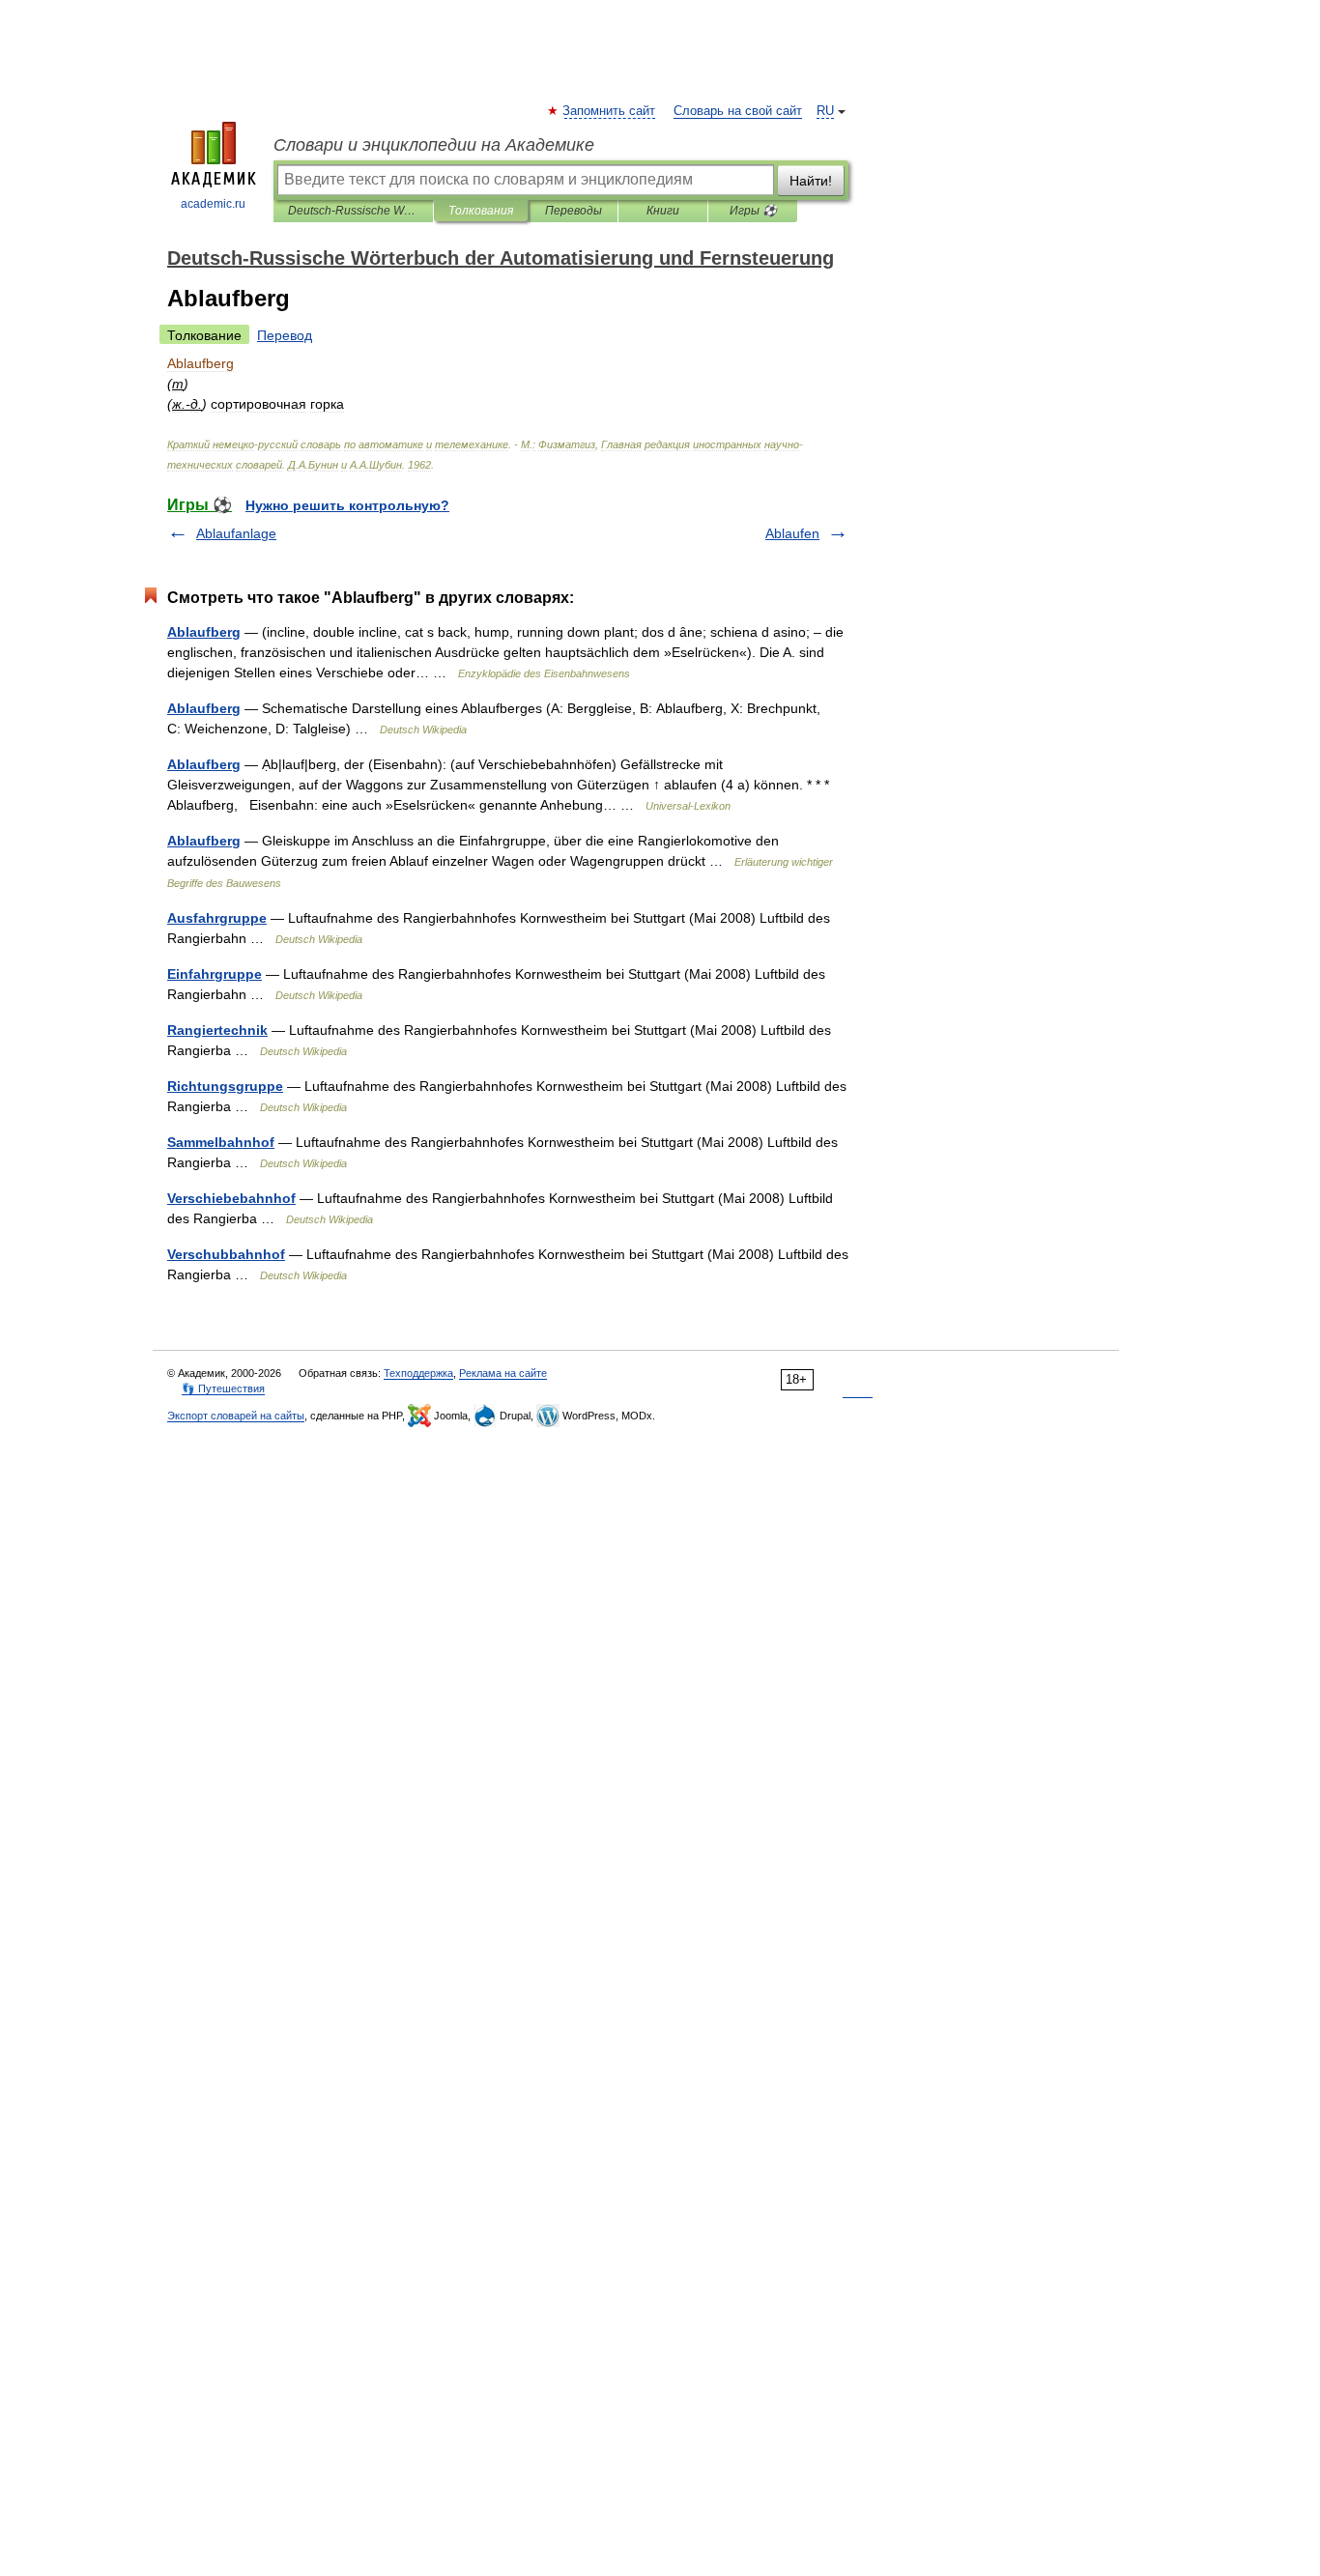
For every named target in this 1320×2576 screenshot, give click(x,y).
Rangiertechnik (217, 1030)
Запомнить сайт (610, 111)
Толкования (481, 211)
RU (825, 111)
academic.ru (213, 204)
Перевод (285, 335)
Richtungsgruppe (225, 1086)
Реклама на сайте (503, 1373)
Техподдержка (418, 1373)
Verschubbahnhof (226, 1254)
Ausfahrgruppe (217, 918)
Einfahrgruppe (215, 974)
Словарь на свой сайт (738, 111)
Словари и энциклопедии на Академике (434, 145)
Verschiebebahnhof (231, 1198)
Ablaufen (792, 533)
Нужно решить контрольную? (347, 505)
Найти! (811, 181)
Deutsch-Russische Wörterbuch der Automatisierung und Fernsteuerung (353, 211)
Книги (663, 211)
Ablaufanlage (236, 533)
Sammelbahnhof (221, 1142)
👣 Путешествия (223, 1388)
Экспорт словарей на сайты (236, 1416)
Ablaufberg (204, 632)
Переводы (574, 211)
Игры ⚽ (753, 211)
